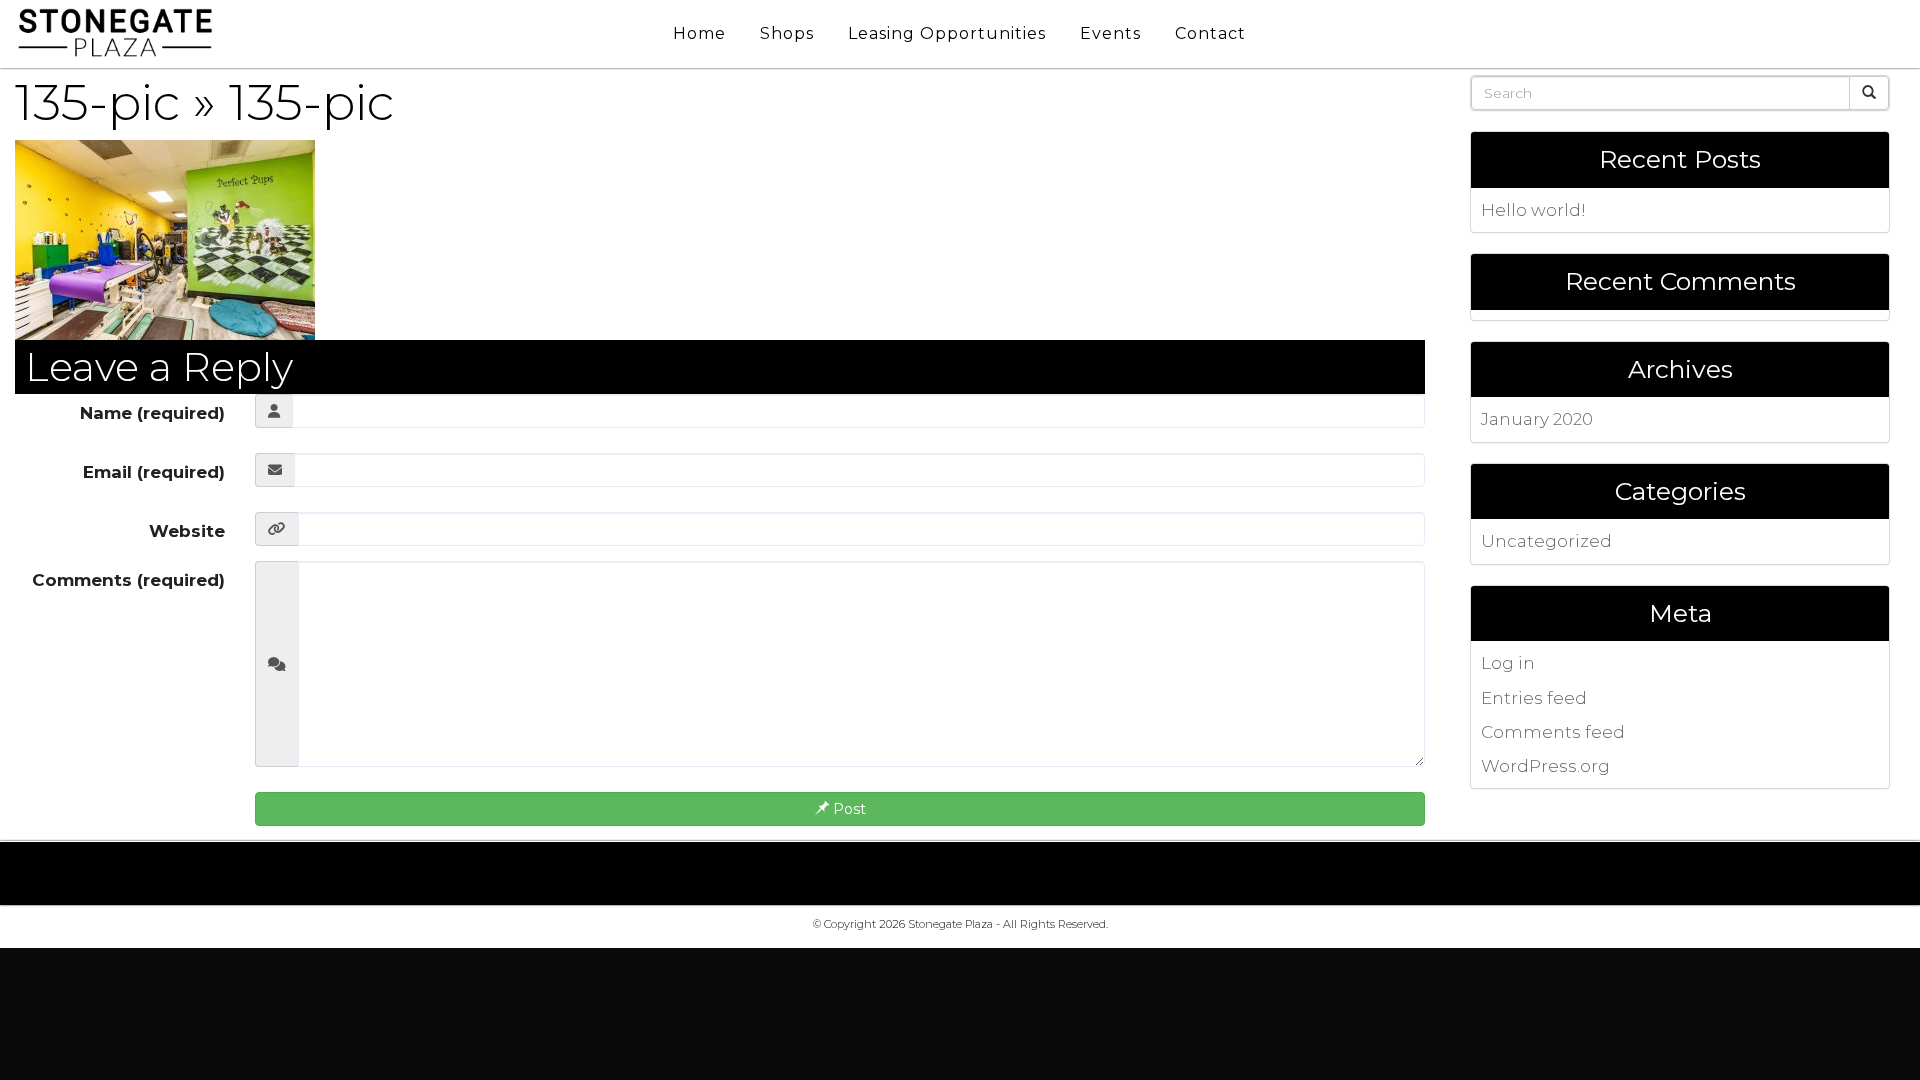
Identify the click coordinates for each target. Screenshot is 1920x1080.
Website (187, 531)
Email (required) (154, 472)
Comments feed (1553, 732)
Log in (1508, 663)
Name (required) (152, 413)
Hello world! (1533, 210)
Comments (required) (128, 580)
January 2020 (1537, 419)
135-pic (97, 102)
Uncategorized (1546, 541)
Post (847, 809)
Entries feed (1534, 698)
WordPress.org (1545, 766)
